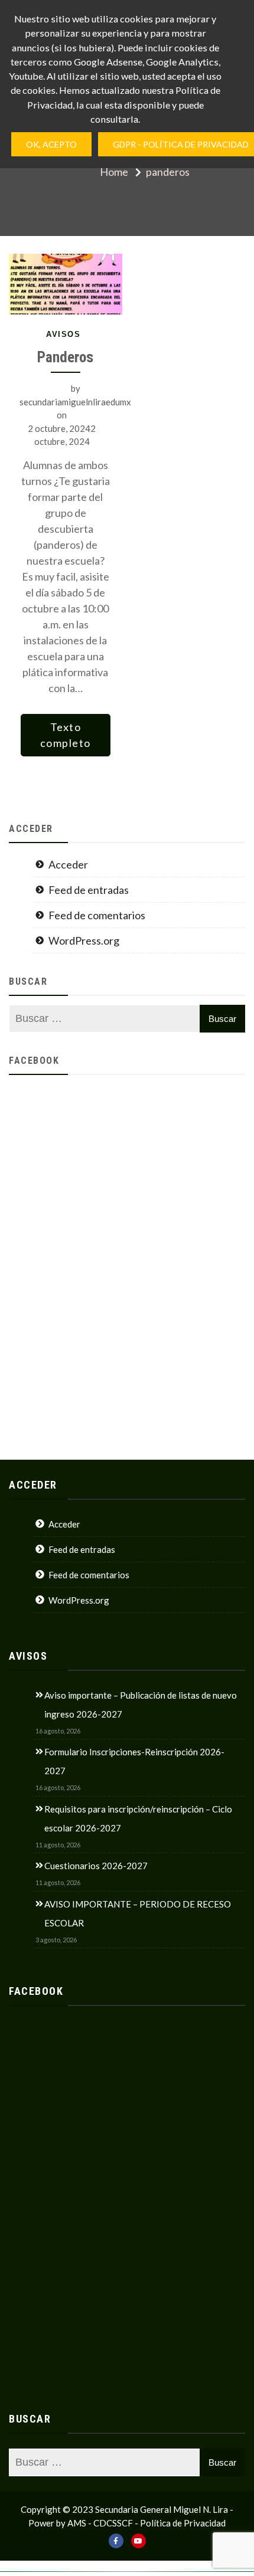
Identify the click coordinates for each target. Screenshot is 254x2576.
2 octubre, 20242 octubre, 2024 (62, 435)
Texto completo (66, 735)
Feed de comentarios (97, 915)
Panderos (65, 357)
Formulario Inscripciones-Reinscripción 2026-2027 (134, 1761)
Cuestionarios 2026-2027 (96, 1866)
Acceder (68, 864)
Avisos (63, 334)
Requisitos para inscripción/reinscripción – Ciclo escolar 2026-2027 (138, 1818)
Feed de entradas (89, 890)
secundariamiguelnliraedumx (75, 402)
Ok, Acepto (51, 144)
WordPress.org (84, 940)
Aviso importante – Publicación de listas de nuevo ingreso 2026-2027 (141, 1705)
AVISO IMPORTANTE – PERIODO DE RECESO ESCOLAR (138, 1913)
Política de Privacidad (183, 2523)
